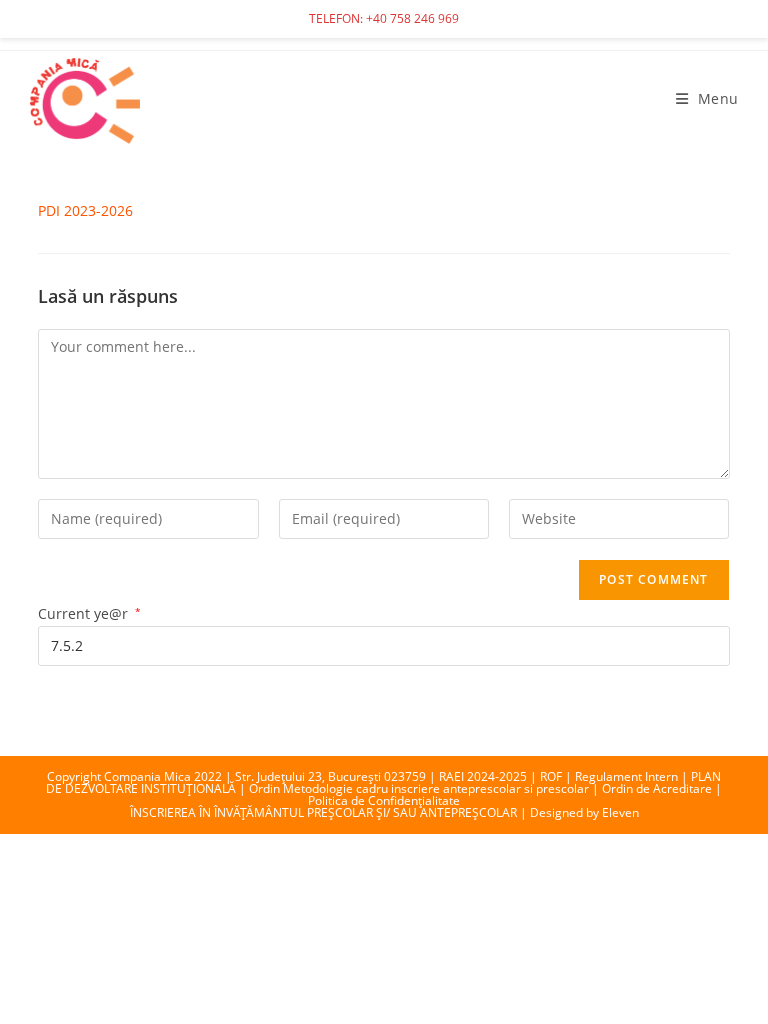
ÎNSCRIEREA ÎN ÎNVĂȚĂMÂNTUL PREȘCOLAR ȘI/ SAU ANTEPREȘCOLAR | (330, 812)
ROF (551, 776)
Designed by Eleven (584, 812)
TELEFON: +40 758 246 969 (384, 18)
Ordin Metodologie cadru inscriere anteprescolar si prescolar (419, 788)
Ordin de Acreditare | (662, 788)
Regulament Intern (626, 776)
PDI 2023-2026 (85, 210)
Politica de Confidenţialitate (384, 800)
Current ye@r (89, 613)
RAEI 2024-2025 (483, 776)
